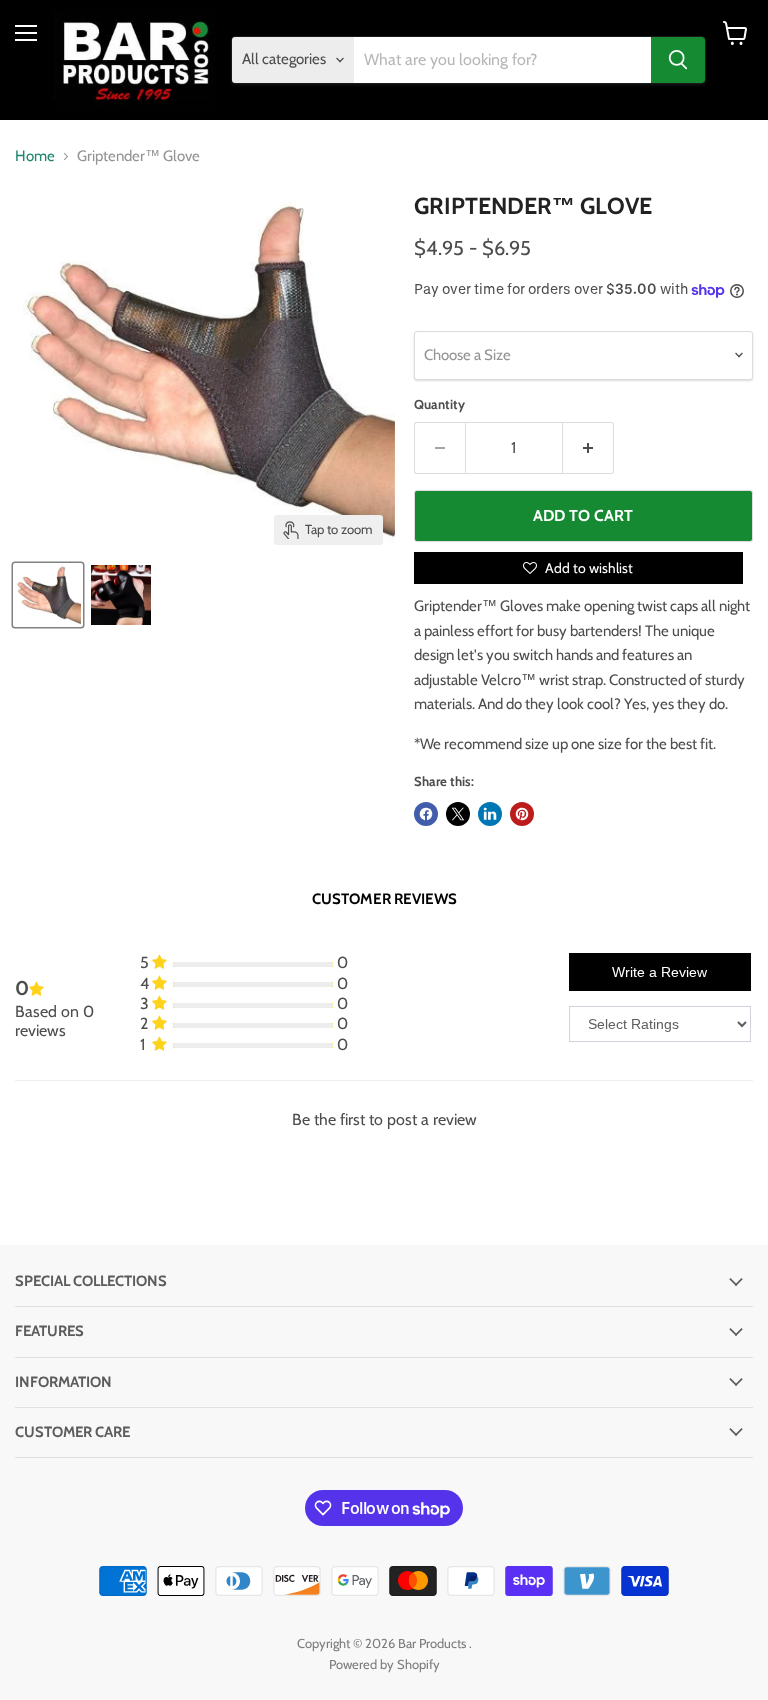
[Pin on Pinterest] (522, 814)
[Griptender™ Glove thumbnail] (121, 595)
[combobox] (503, 60)
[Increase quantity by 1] (588, 448)
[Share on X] (458, 814)
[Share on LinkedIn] (490, 814)
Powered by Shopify (384, 1664)
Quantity (439, 404)
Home (35, 156)
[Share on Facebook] (426, 814)
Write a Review (659, 972)
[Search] (678, 60)
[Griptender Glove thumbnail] (48, 595)
